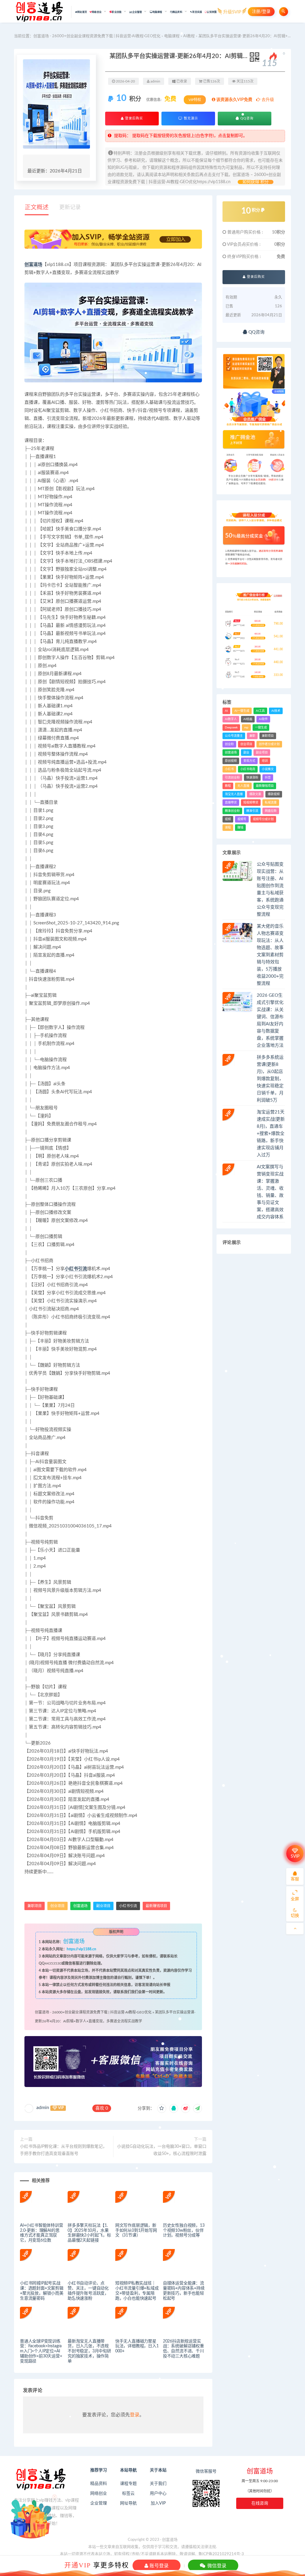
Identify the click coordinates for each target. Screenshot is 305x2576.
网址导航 (128, 2503)
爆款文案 (255, 794)
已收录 (181, 81)
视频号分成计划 (263, 819)
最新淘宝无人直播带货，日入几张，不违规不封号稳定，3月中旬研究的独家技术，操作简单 (89, 2351)
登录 (135, 2415)
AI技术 (276, 711)
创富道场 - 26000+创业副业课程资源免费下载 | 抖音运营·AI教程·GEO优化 (97, 36)
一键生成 (261, 728)
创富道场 (33, 265)
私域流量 (271, 803)
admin (43, 2108)
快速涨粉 (252, 778)
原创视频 (231, 761)
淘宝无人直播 (234, 794)
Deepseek (231, 728)
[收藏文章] (162, 2108)
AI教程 (189, 36)
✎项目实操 (196, 12)
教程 (228, 786)
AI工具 (260, 711)
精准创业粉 (232, 811)
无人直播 (243, 786)
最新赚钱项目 (156, 1906)
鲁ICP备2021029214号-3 (221, 2554)
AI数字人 (231, 719)
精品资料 (99, 2484)
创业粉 (229, 744)
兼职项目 (35, 1906)
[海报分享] (197, 2108)
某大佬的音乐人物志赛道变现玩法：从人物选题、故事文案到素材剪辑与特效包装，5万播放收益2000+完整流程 (270, 955)
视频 (228, 819)
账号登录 (158, 2566)
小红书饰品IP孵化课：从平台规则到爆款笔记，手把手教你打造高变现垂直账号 (63, 2150)
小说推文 (268, 769)
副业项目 (103, 1906)
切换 (295, 1916)
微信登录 (216, 2566)
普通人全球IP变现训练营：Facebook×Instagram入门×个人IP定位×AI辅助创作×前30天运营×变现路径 (41, 2351)
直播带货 (231, 803)
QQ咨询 (246, 118)
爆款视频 (274, 794)
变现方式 (249, 761)
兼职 (252, 736)
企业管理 (99, 2503)
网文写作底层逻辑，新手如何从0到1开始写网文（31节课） (136, 2231)
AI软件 (263, 719)
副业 (246, 753)
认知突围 (212, 12)
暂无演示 (190, 118)
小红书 (229, 769)
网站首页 (82, 12)
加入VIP (158, 2503)
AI (226, 711)
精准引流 (252, 811)
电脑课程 (172, 36)
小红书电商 (248, 769)
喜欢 (102, 2108)
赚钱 (240, 828)
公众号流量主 (234, 736)
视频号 (242, 819)
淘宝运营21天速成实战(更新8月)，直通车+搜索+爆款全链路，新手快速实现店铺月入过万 (271, 1134)
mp (246, 728)
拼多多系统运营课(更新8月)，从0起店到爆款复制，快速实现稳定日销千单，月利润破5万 (270, 1079)
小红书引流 (76, 1269)
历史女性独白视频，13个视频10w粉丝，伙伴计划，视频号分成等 (184, 2231)
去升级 (267, 100)
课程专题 (128, 2484)
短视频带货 (251, 803)
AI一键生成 (242, 711)
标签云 (128, 2494)
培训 (265, 761)
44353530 (53, 1963)
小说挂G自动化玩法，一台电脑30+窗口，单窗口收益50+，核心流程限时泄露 (162, 2150)
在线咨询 (260, 2503)
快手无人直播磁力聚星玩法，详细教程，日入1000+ (137, 2346)
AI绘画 (248, 719)
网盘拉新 (271, 811)
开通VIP (78, 2565)
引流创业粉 (232, 778)
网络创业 (99, 2494)
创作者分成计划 (269, 744)
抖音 (268, 778)
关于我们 (158, 2484)
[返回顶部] (295, 1929)
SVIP (295, 1857)
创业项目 (57, 1906)
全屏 (295, 1899)
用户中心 (158, 2494)
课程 (228, 828)
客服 (295, 1879)
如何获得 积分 (256, 182)
